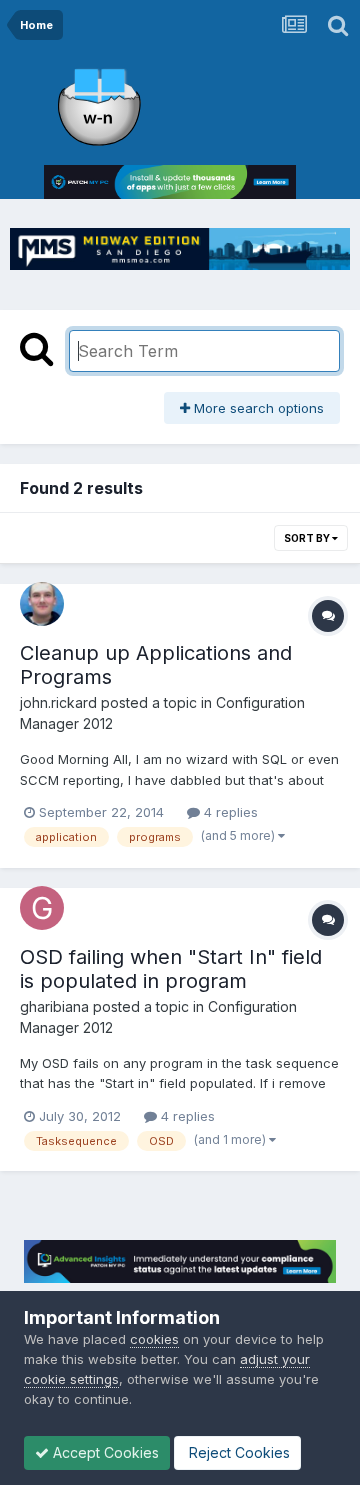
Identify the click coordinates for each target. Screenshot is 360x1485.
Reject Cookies (237, 1452)
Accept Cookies (104, 1452)
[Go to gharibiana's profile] (42, 908)
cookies (154, 1339)
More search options (257, 408)
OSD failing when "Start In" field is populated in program (171, 969)
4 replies (229, 812)
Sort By (308, 538)
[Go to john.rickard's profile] (42, 604)
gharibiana (54, 1006)
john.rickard (58, 702)
